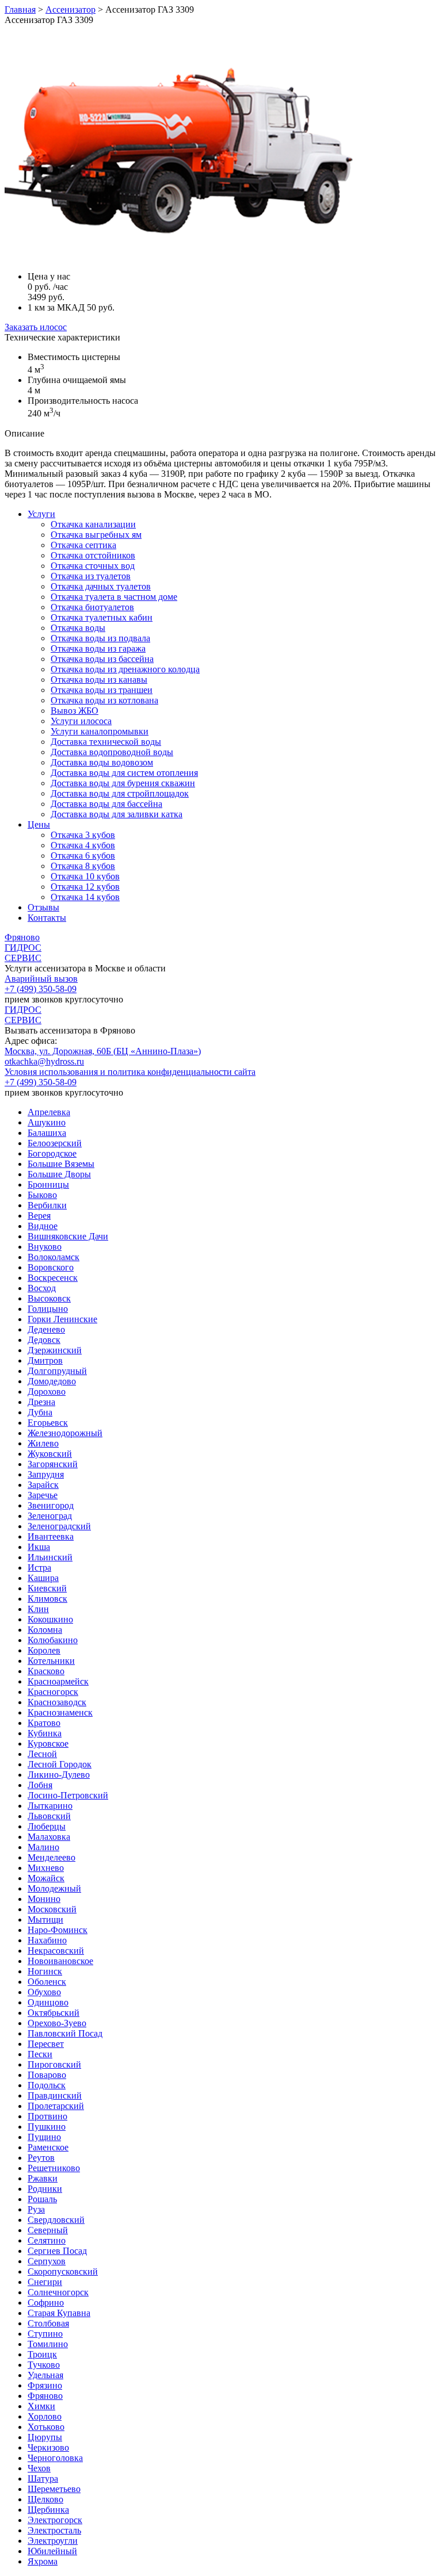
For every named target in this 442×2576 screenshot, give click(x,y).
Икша (39, 1547)
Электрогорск (55, 2520)
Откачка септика (83, 545)
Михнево (46, 1868)
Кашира (43, 1578)
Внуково (45, 1247)
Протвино (47, 2116)
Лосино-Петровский (68, 1795)
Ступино (45, 2334)
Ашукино (47, 1122)
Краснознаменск (60, 1712)
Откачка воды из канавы (99, 680)
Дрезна (41, 1402)
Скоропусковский (63, 2271)
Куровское (48, 1744)
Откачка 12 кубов (85, 887)
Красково (46, 1671)
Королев (44, 1650)
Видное (43, 1226)
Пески (40, 2054)
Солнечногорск (58, 2292)
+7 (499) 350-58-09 (41, 989)
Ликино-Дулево (59, 1775)
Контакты (47, 918)
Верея (39, 1216)
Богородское (52, 1153)
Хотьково (46, 2427)
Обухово (44, 1992)
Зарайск (43, 1485)
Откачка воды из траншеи (102, 690)
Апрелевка (49, 1112)
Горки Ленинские (62, 1319)
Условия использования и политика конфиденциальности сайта (130, 1072)
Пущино (44, 2137)
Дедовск (44, 1340)
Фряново (22, 937)
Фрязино (45, 2385)
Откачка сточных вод (93, 566)
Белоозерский (55, 1143)
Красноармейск (58, 1681)
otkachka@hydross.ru (44, 1061)
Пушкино (47, 2127)
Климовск (47, 1599)
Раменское (48, 2147)
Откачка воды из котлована (104, 700)
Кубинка (45, 1733)
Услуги (41, 514)
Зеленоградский (59, 1526)
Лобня (40, 1785)
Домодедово (52, 1381)
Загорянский (53, 1464)
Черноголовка (55, 2458)
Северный (48, 2230)
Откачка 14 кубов (85, 897)
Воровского (51, 1267)
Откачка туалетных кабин (102, 617)
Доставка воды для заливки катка (117, 814)
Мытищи (45, 1919)
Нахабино (47, 1940)
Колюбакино (53, 1640)
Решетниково (54, 2168)
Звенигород (51, 1505)
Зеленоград (50, 1516)
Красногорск (53, 1692)
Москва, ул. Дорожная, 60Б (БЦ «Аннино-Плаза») (103, 1051)
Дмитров (45, 1360)
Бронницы (48, 1184)
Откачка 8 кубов (83, 866)
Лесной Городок (60, 1764)
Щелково (45, 2499)
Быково (42, 1195)
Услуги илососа (81, 721)
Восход (42, 1288)
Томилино (48, 2344)
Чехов (39, 2468)
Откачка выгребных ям (96, 535)
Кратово (44, 1723)
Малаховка (49, 1837)
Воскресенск (53, 1278)
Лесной (42, 1754)
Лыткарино (50, 1806)
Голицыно (48, 1309)
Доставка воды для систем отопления (124, 773)
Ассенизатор (71, 9)
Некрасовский (56, 1951)
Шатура (43, 2479)
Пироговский (54, 2064)
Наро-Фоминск (58, 1930)
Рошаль (42, 2199)
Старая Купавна (59, 2313)
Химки (41, 2406)
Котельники (51, 1661)
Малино (43, 1847)
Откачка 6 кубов (83, 856)
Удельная (45, 2375)
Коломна (45, 1630)
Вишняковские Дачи (68, 1236)
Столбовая (48, 2323)
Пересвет (46, 2044)
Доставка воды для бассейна (106, 804)
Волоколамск (54, 1257)
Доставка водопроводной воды (112, 752)
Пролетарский (56, 2106)
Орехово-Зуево (57, 2023)
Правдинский (55, 2095)
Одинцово (48, 2002)
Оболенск (47, 1982)
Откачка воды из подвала (100, 638)
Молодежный (54, 1888)
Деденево (46, 1329)
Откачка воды (78, 628)
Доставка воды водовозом (102, 762)
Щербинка (48, 2510)
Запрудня (46, 1474)
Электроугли (53, 2541)
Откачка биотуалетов (92, 607)
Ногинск (45, 1971)
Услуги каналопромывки (100, 731)
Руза (36, 2209)
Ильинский (50, 1557)
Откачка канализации (93, 524)
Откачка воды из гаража (98, 648)
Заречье (43, 1495)
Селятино (47, 2240)
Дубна (40, 1412)
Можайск (46, 1878)
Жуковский (50, 1454)
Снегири (45, 2282)
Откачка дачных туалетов (101, 586)
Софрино (46, 2303)
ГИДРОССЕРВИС (23, 953)
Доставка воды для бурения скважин (123, 783)
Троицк (42, 2354)
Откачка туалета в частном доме (114, 597)
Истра (39, 1568)
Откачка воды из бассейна (102, 659)
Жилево (43, 1443)
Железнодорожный (65, 1433)
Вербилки (47, 1205)
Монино (44, 1899)
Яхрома (43, 2561)
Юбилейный (52, 2551)
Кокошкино (50, 1619)
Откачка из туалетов (91, 576)
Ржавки (43, 2178)
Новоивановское (60, 1961)
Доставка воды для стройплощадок (120, 793)
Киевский (47, 1588)
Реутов (41, 2158)
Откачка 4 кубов (83, 845)
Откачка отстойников (93, 555)
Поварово (47, 2075)
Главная (20, 9)
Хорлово (45, 2416)
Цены (39, 824)
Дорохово (47, 1392)
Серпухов (47, 2261)
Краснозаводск (57, 1702)
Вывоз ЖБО (75, 711)
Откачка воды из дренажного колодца (125, 669)
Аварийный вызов (41, 979)
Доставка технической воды (106, 742)
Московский (52, 1909)
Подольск (47, 2085)
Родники (45, 2189)
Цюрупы (45, 2437)
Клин (38, 1609)
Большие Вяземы (61, 1164)
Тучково (44, 2365)
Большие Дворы (59, 1174)
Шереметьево (54, 2489)
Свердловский (56, 2220)
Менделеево (52, 1857)
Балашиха (47, 1133)
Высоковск (49, 1298)
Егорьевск (48, 1423)
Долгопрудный (57, 1371)
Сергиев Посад (57, 2251)
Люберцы (47, 1826)
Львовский (49, 1816)
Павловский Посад (65, 2033)
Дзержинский (55, 1350)
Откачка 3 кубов (83, 835)
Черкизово (48, 2447)
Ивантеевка (51, 1536)
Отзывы (43, 907)
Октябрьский (54, 2013)
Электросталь (54, 2530)
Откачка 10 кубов (85, 876)
